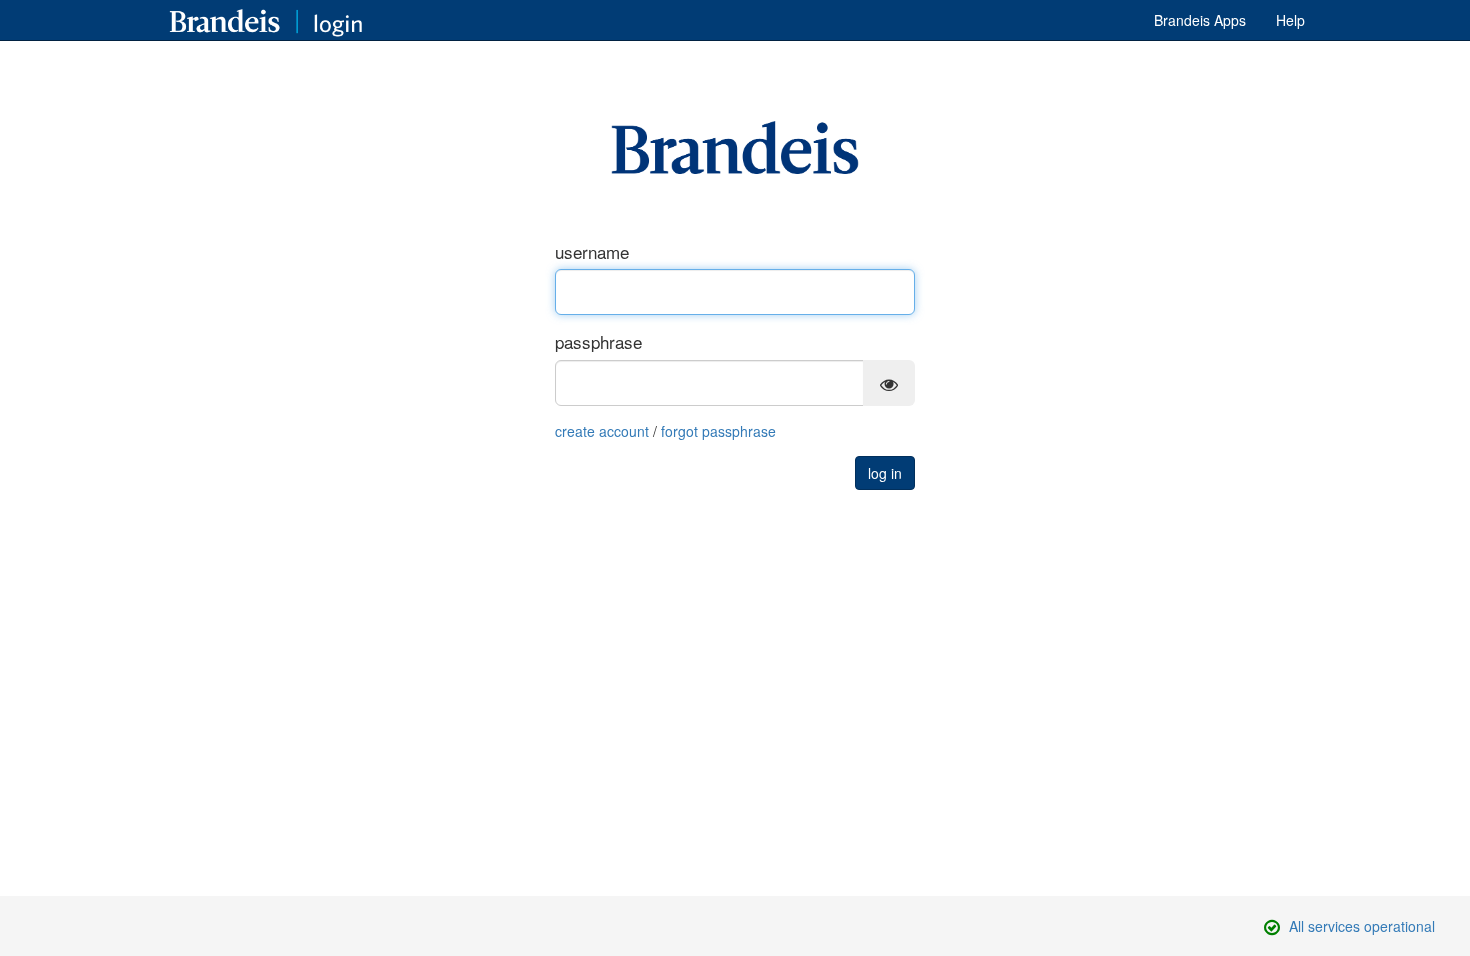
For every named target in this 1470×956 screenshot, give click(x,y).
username (592, 252)
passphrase (598, 342)
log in (885, 473)
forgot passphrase (718, 431)
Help (1290, 20)
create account (602, 431)
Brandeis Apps (1200, 20)
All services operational (1362, 926)
